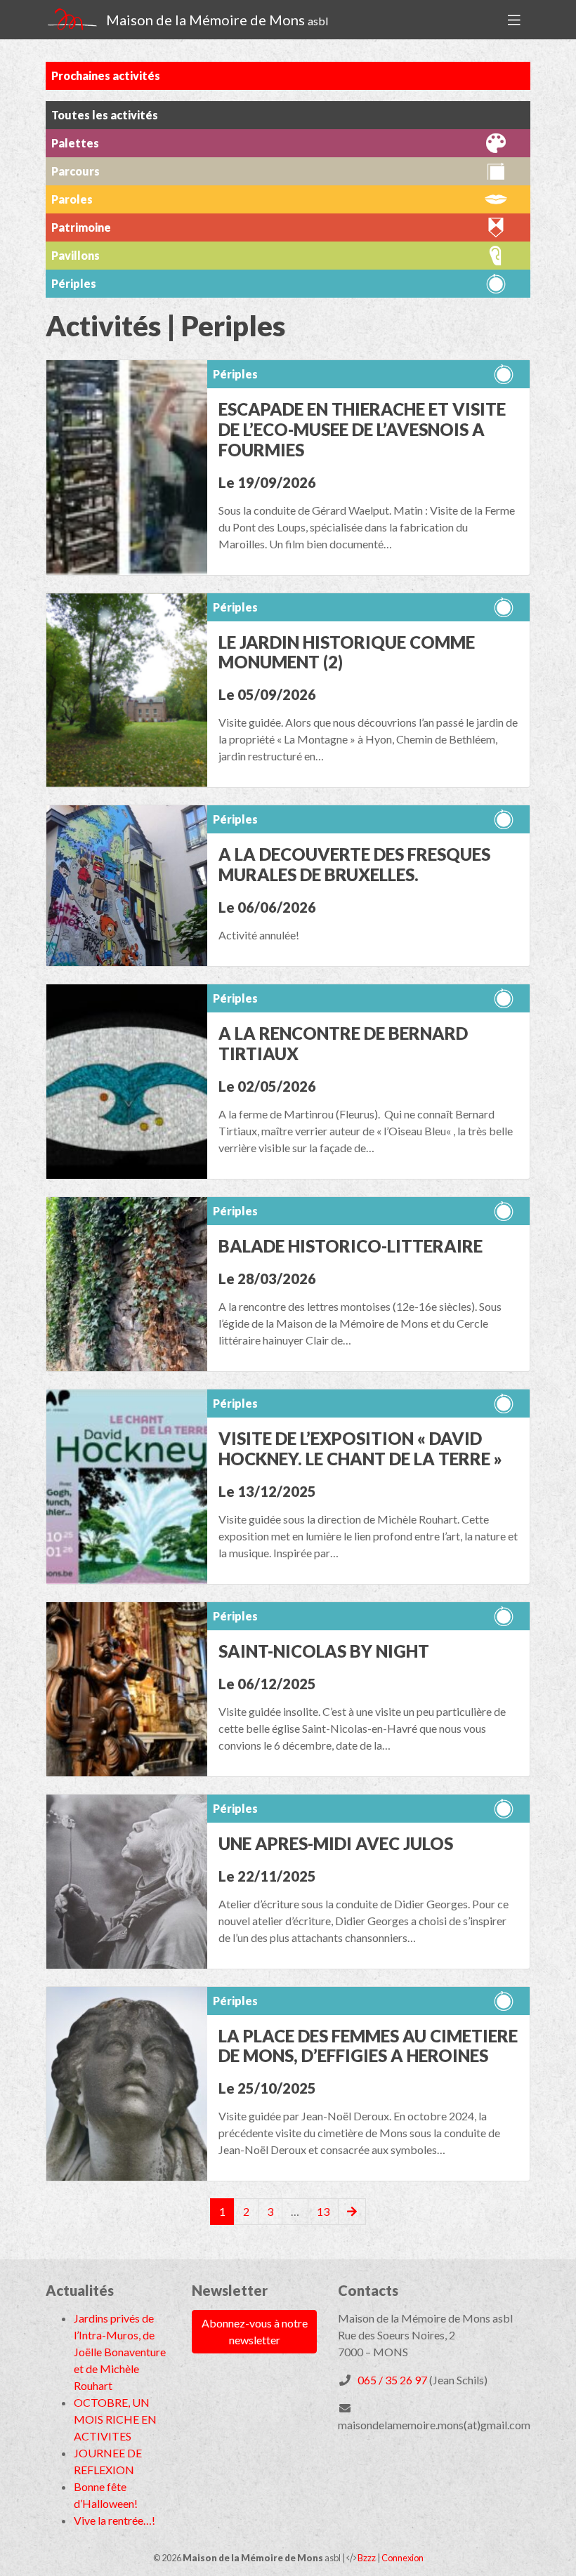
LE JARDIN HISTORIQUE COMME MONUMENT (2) (347, 652)
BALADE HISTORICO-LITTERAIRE (351, 1246)
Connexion (402, 2558)
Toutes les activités (105, 115)
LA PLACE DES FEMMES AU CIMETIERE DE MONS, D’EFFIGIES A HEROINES (368, 2046)
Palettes (75, 143)
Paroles (72, 199)
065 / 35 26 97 (392, 2380)
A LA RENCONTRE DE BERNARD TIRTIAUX (343, 1043)
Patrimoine (81, 227)
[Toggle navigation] (514, 20)
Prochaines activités (106, 75)
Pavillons (76, 255)
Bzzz (367, 2558)
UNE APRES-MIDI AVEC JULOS (336, 1843)
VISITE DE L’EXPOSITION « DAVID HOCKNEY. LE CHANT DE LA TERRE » (360, 1448)
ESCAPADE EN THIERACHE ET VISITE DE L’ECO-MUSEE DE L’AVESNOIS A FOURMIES (362, 429)
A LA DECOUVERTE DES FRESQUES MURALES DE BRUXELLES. (354, 864)
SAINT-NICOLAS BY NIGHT (324, 1651)
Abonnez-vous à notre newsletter (255, 2331)
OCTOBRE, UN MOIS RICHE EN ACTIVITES (115, 2419)
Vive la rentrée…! (114, 2520)
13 (323, 2211)
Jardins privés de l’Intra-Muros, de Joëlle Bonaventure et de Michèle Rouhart (120, 2352)
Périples (235, 374)
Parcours (76, 171)
